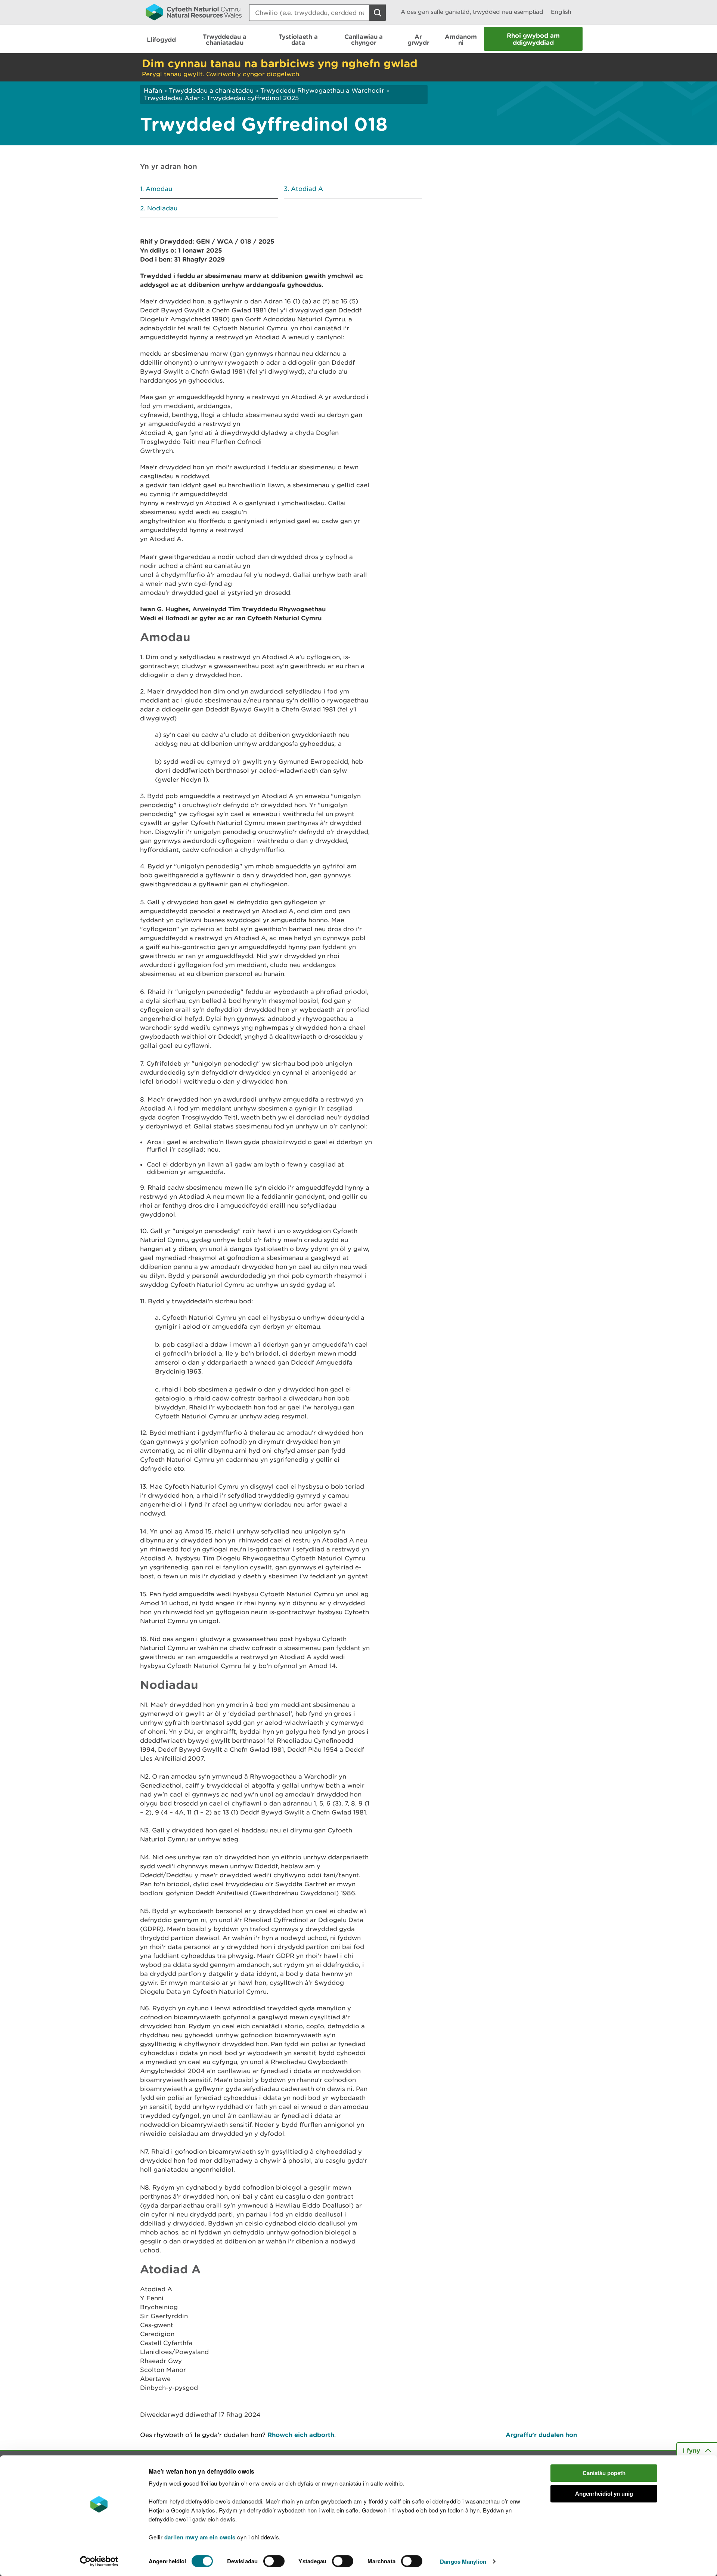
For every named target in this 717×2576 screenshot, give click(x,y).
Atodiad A (307, 189)
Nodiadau (162, 208)
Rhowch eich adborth (301, 2435)
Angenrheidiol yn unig (604, 2494)
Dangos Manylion (463, 2561)
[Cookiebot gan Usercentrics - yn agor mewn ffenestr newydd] (99, 2561)
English (561, 12)
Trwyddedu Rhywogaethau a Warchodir (322, 90)
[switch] (274, 2561)
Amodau (159, 189)
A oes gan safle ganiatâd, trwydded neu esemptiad (472, 12)
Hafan (153, 90)
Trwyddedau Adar (172, 98)
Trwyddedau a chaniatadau (211, 90)
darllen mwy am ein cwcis (200, 2537)
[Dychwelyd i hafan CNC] (194, 12)
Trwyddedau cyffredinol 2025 (253, 98)
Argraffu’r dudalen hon (541, 2435)
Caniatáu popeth (604, 2473)
